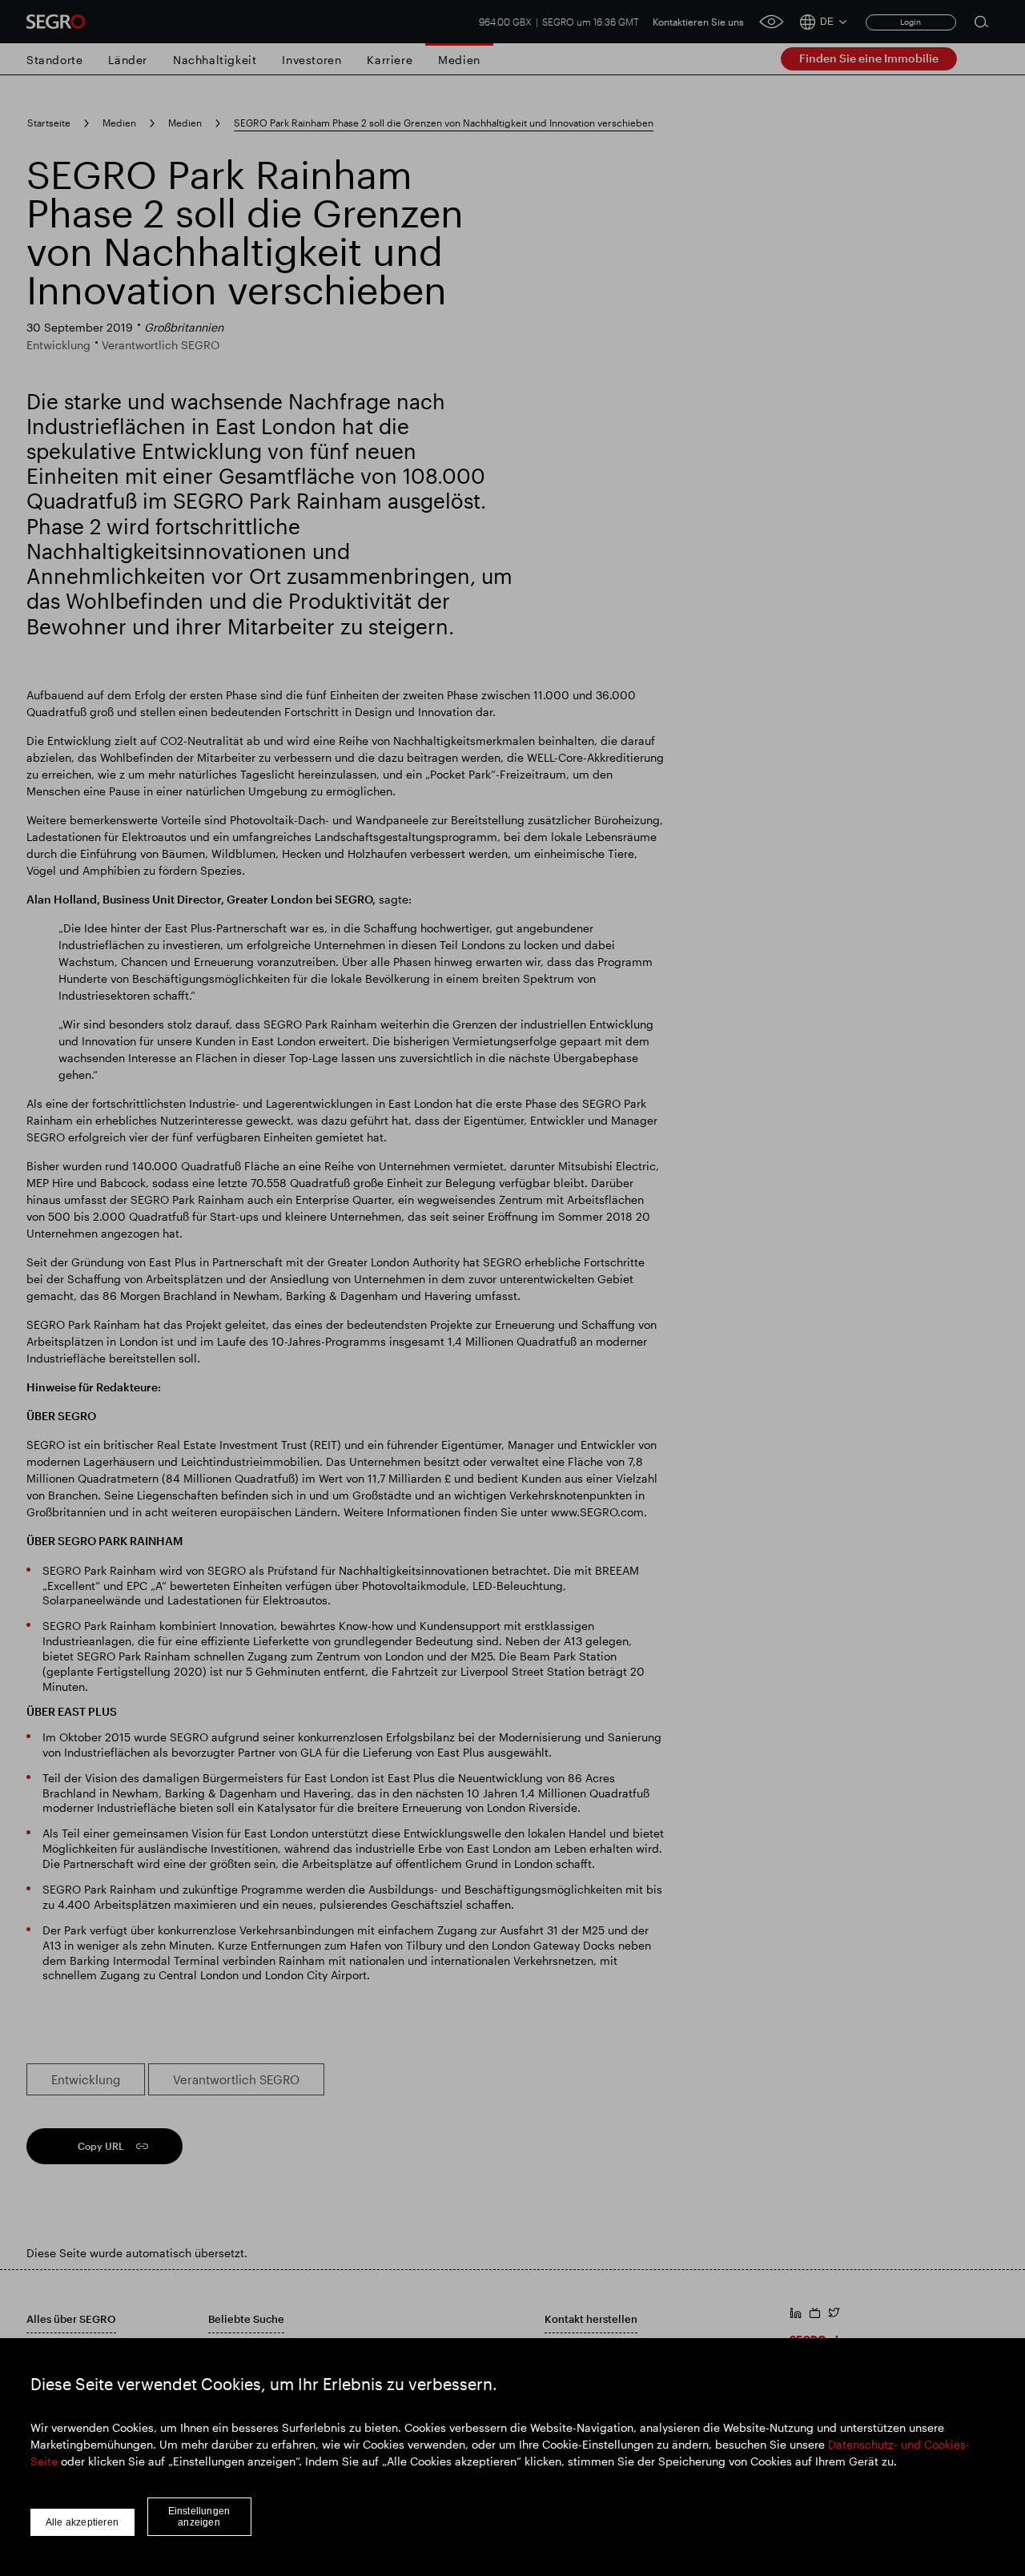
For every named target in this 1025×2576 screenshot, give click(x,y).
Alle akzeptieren (82, 2522)
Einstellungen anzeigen (199, 2517)
